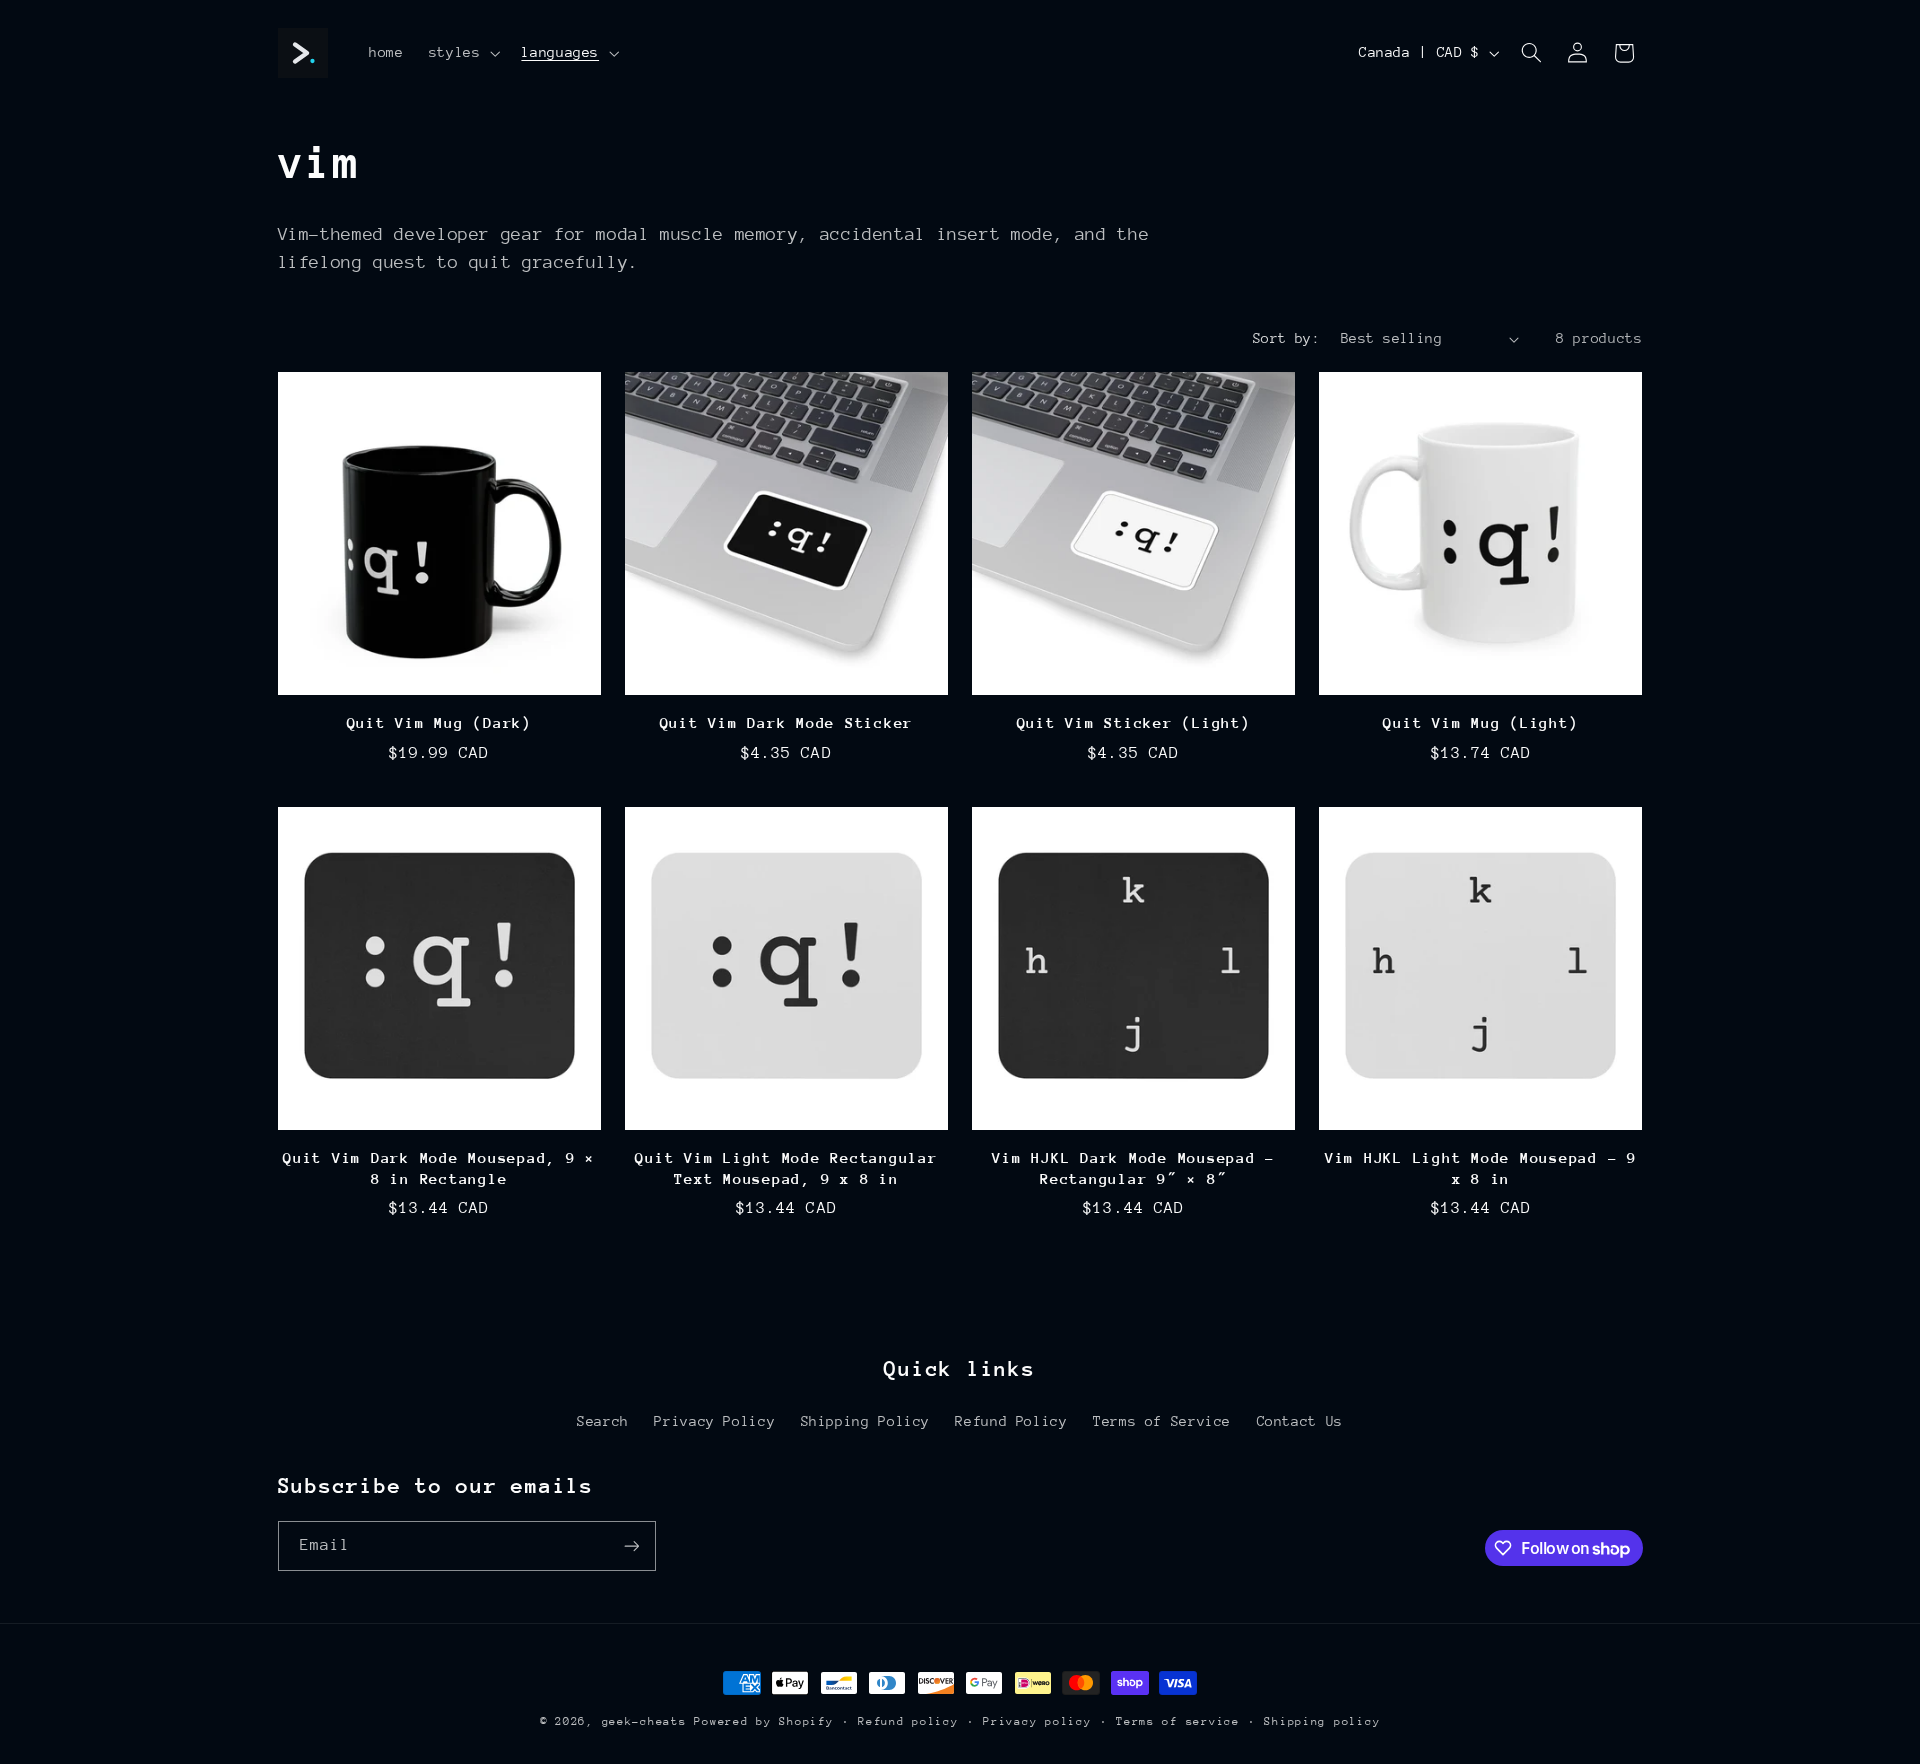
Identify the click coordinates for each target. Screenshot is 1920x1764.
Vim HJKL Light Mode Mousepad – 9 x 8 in (1481, 1167)
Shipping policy (1322, 1721)
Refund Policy (1011, 1421)
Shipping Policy (865, 1421)
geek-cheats (644, 1721)
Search (603, 1421)
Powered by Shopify (763, 1721)
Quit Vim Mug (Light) (1480, 722)
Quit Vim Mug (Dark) (439, 722)
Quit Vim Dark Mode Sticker (787, 722)
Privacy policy (1037, 1721)
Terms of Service (1162, 1421)
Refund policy (908, 1721)
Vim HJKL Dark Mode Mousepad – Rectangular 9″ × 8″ (1133, 1167)
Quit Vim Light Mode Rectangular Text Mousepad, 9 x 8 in (786, 1167)
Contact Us (1300, 1421)
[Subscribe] (631, 1545)
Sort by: (1286, 338)
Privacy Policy (714, 1421)
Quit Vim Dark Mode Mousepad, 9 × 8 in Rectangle (439, 1167)
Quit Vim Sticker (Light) (1134, 722)
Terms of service (1178, 1721)
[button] (462, 53)
